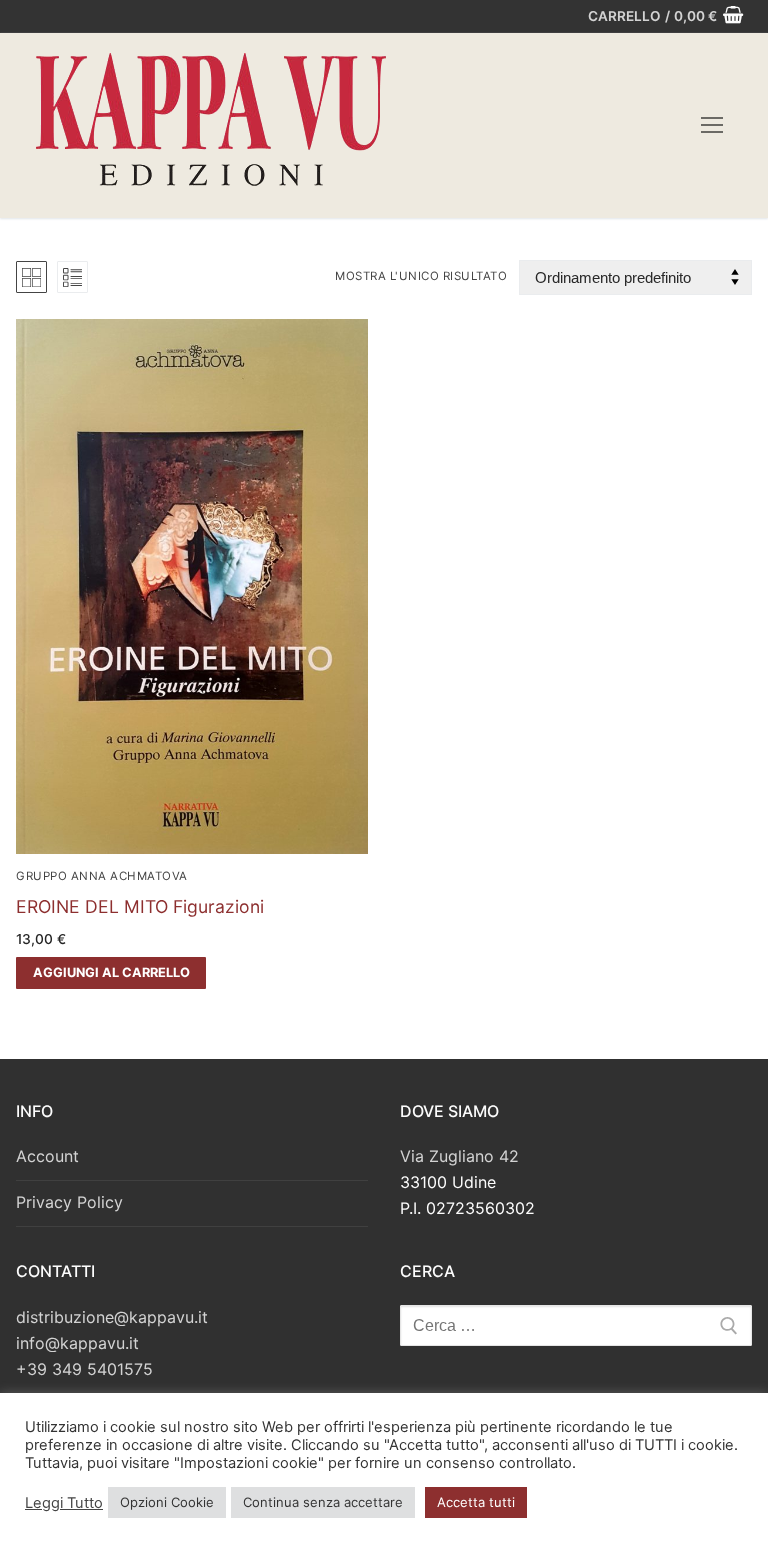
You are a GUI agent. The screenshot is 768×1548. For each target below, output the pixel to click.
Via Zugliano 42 (459, 1156)
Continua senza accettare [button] (323, 1502)
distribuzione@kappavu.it (112, 1317)
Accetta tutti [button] (476, 1502)
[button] (111, 973)
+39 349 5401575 (84, 1369)
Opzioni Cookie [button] (167, 1502)
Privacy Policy (69, 1202)
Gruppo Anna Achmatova (102, 876)
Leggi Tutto (64, 1503)
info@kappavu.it (77, 1343)
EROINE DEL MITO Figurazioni (140, 906)
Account (47, 1156)
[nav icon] (712, 126)
